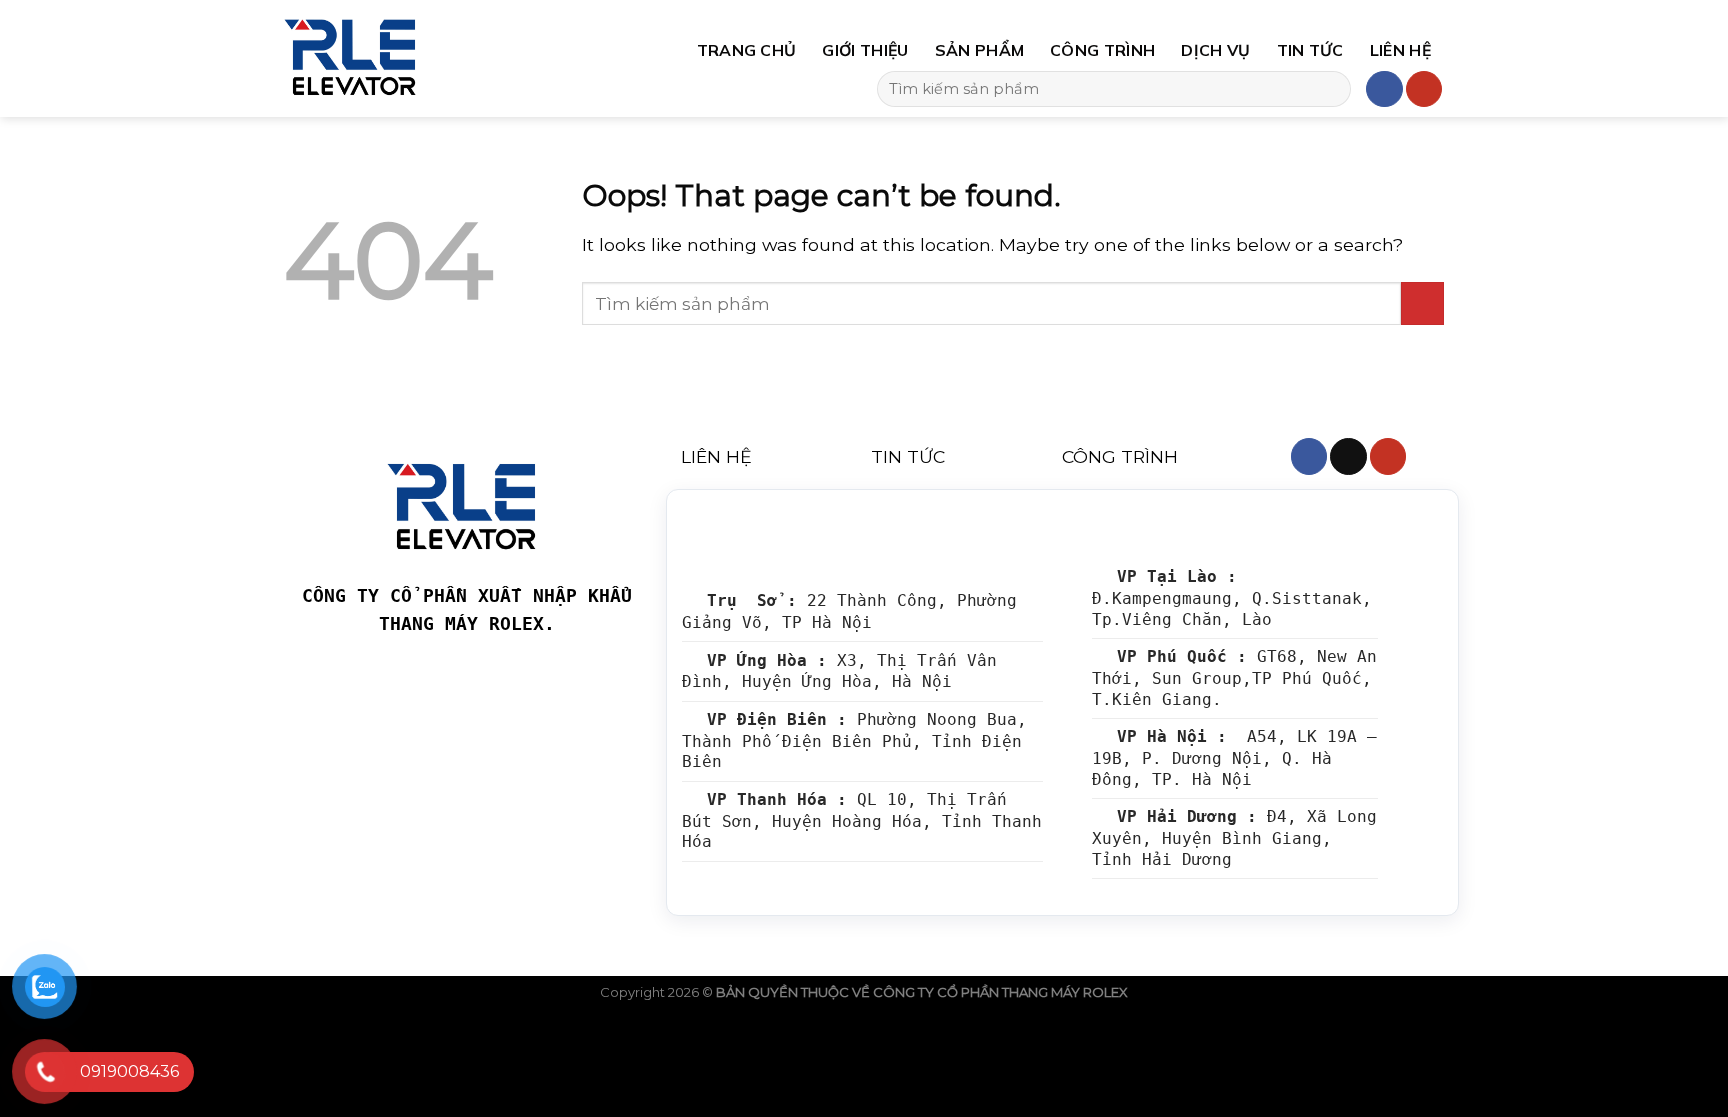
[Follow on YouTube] (1424, 89)
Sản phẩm (980, 50)
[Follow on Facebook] (1384, 89)
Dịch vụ (1215, 50)
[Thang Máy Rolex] (432, 58)
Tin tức (1310, 50)
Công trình (1102, 50)
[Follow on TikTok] (1348, 456)
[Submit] (1329, 89)
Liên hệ (1400, 50)
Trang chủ (747, 50)
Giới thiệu (865, 50)
